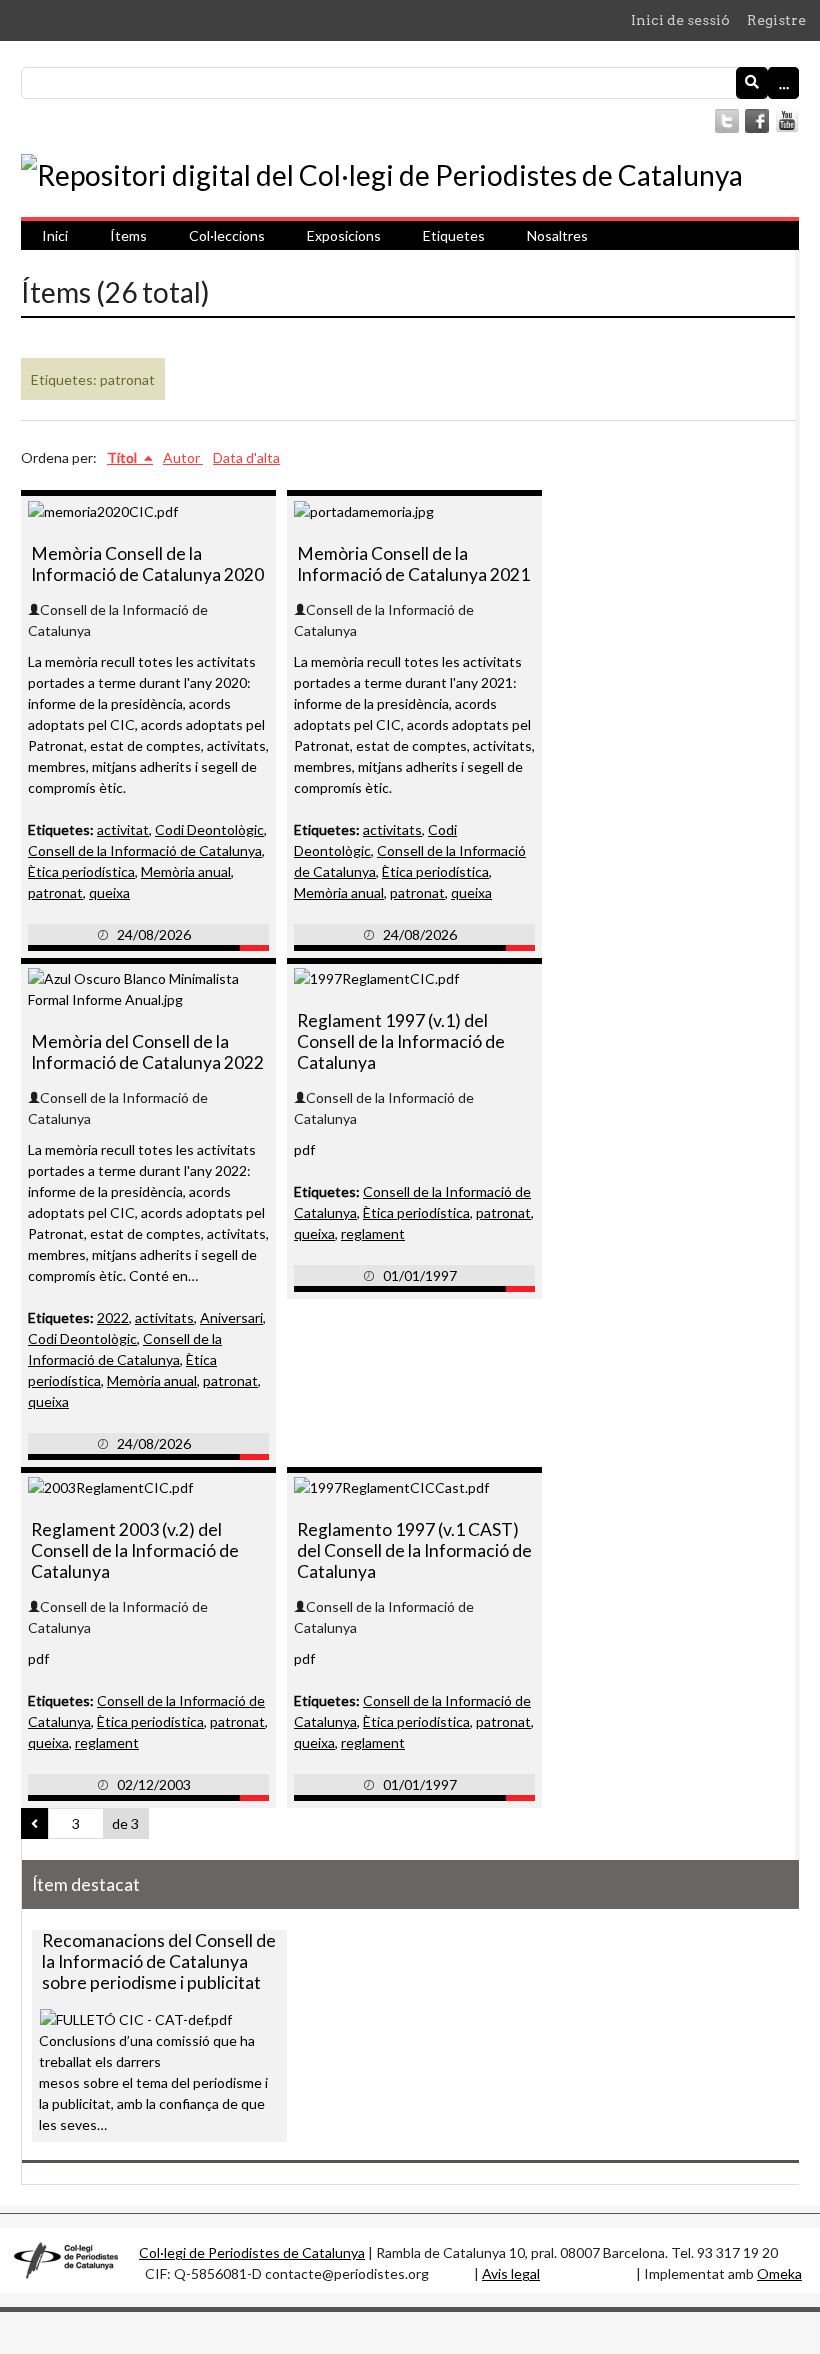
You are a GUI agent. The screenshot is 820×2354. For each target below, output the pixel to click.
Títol (123, 457)
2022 (113, 1317)
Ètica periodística (81, 871)
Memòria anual (186, 871)
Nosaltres (557, 235)
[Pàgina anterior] (34, 1824)
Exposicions (344, 235)
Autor (183, 457)
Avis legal (511, 2273)
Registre (776, 20)
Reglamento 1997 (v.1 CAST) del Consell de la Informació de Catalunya (414, 1550)
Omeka (779, 2273)
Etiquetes (454, 235)
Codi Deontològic (209, 829)
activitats (392, 829)
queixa (109, 892)
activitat (123, 829)
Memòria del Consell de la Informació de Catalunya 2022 (147, 1052)
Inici (55, 235)
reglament (373, 1233)
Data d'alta (246, 457)
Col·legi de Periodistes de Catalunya (252, 2252)
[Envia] (752, 83)
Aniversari (231, 1317)
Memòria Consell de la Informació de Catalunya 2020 (147, 564)
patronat (55, 892)
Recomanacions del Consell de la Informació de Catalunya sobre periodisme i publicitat (159, 1961)
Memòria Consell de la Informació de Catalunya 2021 (413, 564)
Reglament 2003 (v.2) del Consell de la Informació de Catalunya (135, 1550)
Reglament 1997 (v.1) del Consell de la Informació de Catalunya (401, 1041)
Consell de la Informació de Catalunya (145, 850)
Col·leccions (227, 235)
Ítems (128, 235)
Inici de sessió (680, 20)
